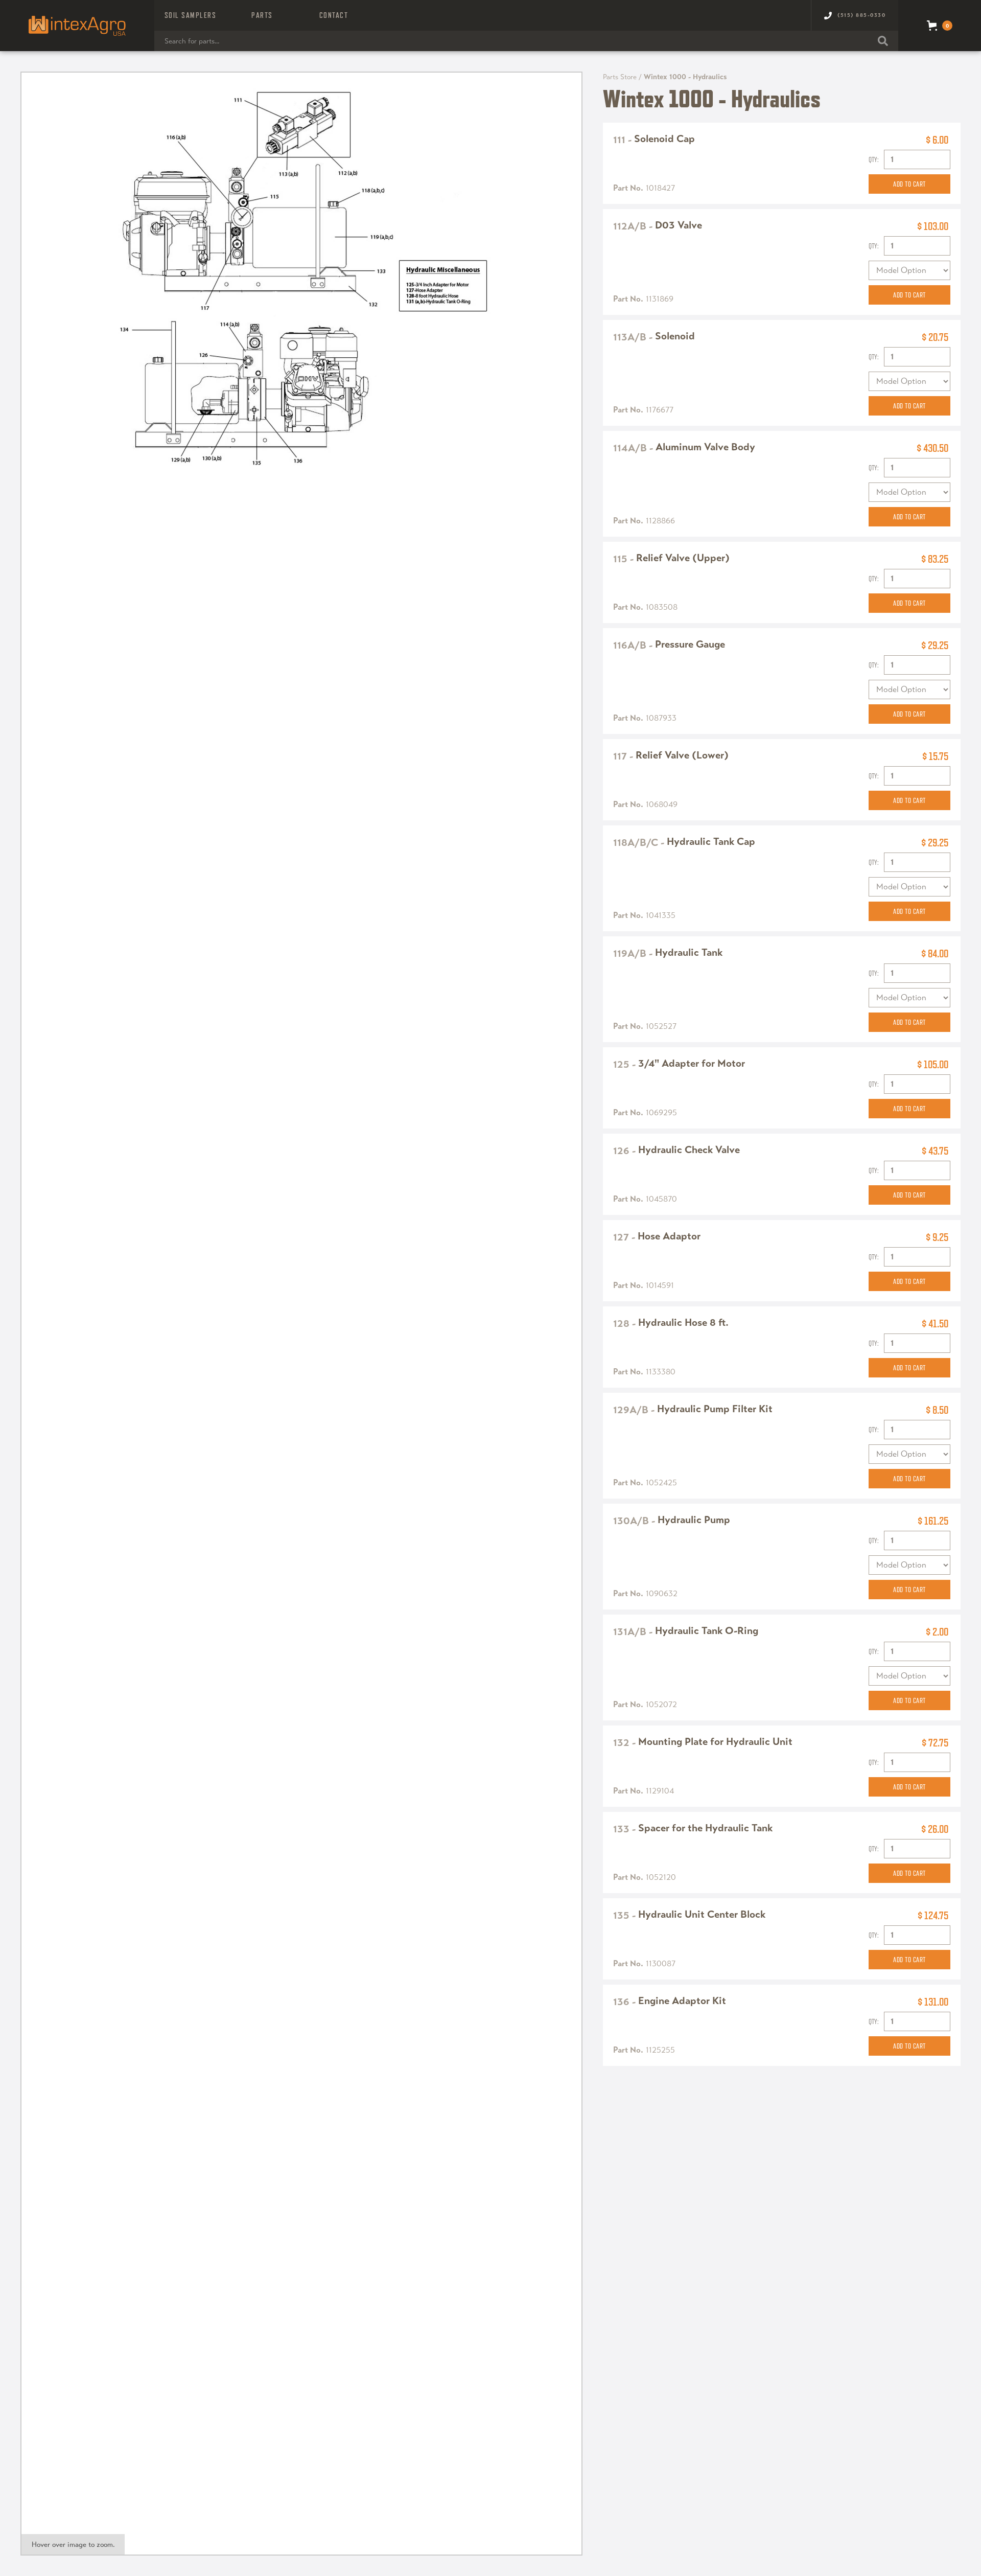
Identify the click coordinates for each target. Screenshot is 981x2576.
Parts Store (620, 77)
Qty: (874, 159)
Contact (334, 15)
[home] (77, 26)
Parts (262, 15)
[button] (191, 15)
